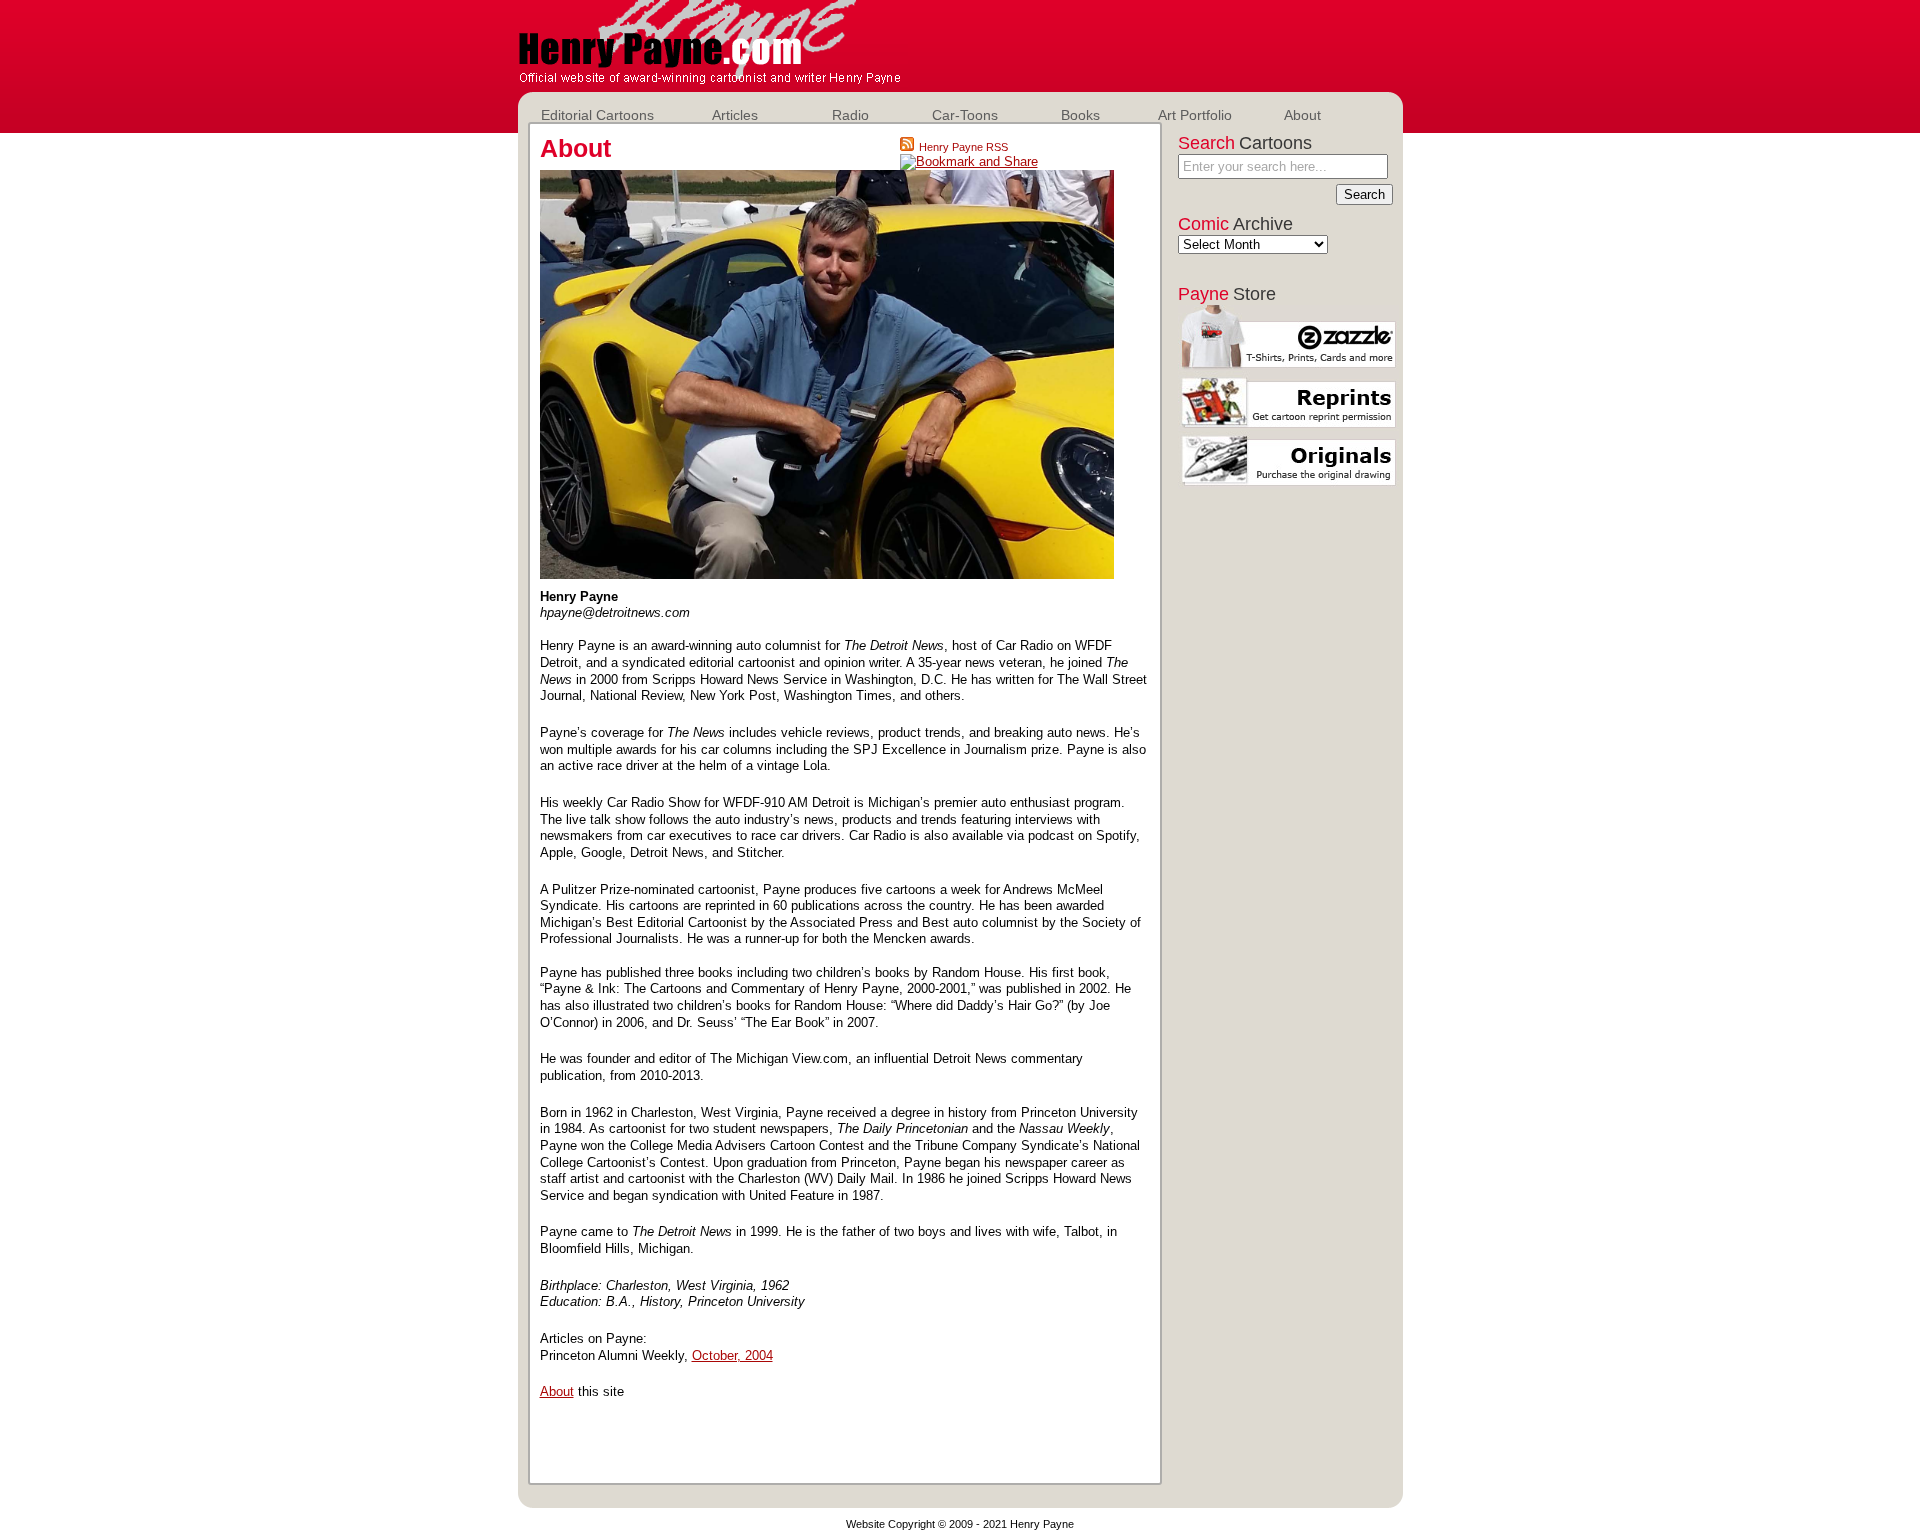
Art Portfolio (1195, 115)
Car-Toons (965, 115)
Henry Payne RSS (963, 147)
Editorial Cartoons (597, 115)
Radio (850, 115)
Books (1080, 115)
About (1302, 115)
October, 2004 (732, 1355)
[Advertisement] (1159, 40)
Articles (735, 115)
